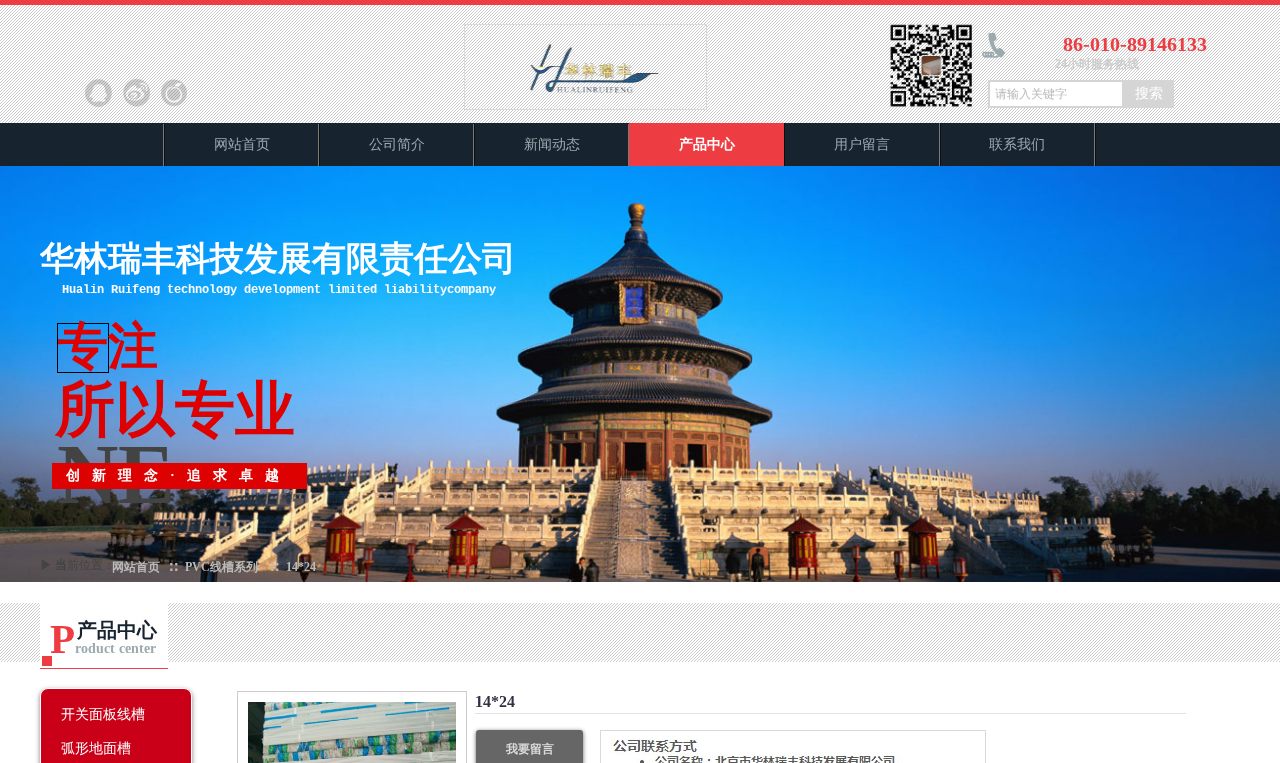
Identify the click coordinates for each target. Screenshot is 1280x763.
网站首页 (242, 144)
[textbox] (1056, 94)
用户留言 (862, 144)
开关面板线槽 (103, 714)
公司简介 (397, 144)
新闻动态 (552, 144)
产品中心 (707, 144)
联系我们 (1017, 144)
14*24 (301, 567)
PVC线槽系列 (221, 567)
